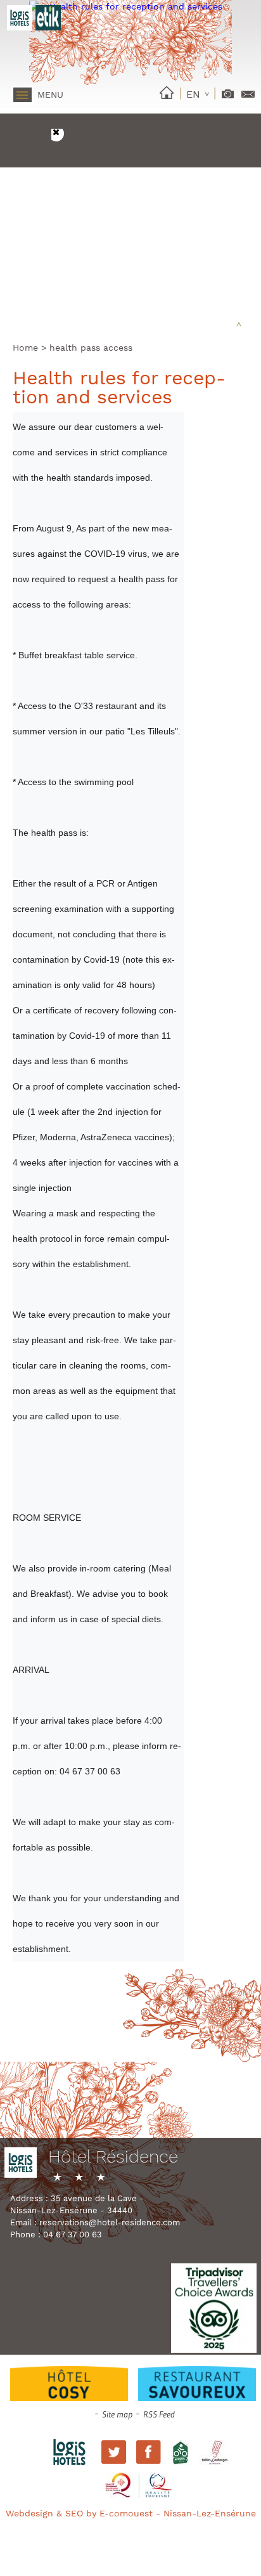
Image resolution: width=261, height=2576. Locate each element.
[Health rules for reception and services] (130, 6)
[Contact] (248, 90)
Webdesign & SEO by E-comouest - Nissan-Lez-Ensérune (131, 2513)
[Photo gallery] (228, 91)
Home (25, 348)
